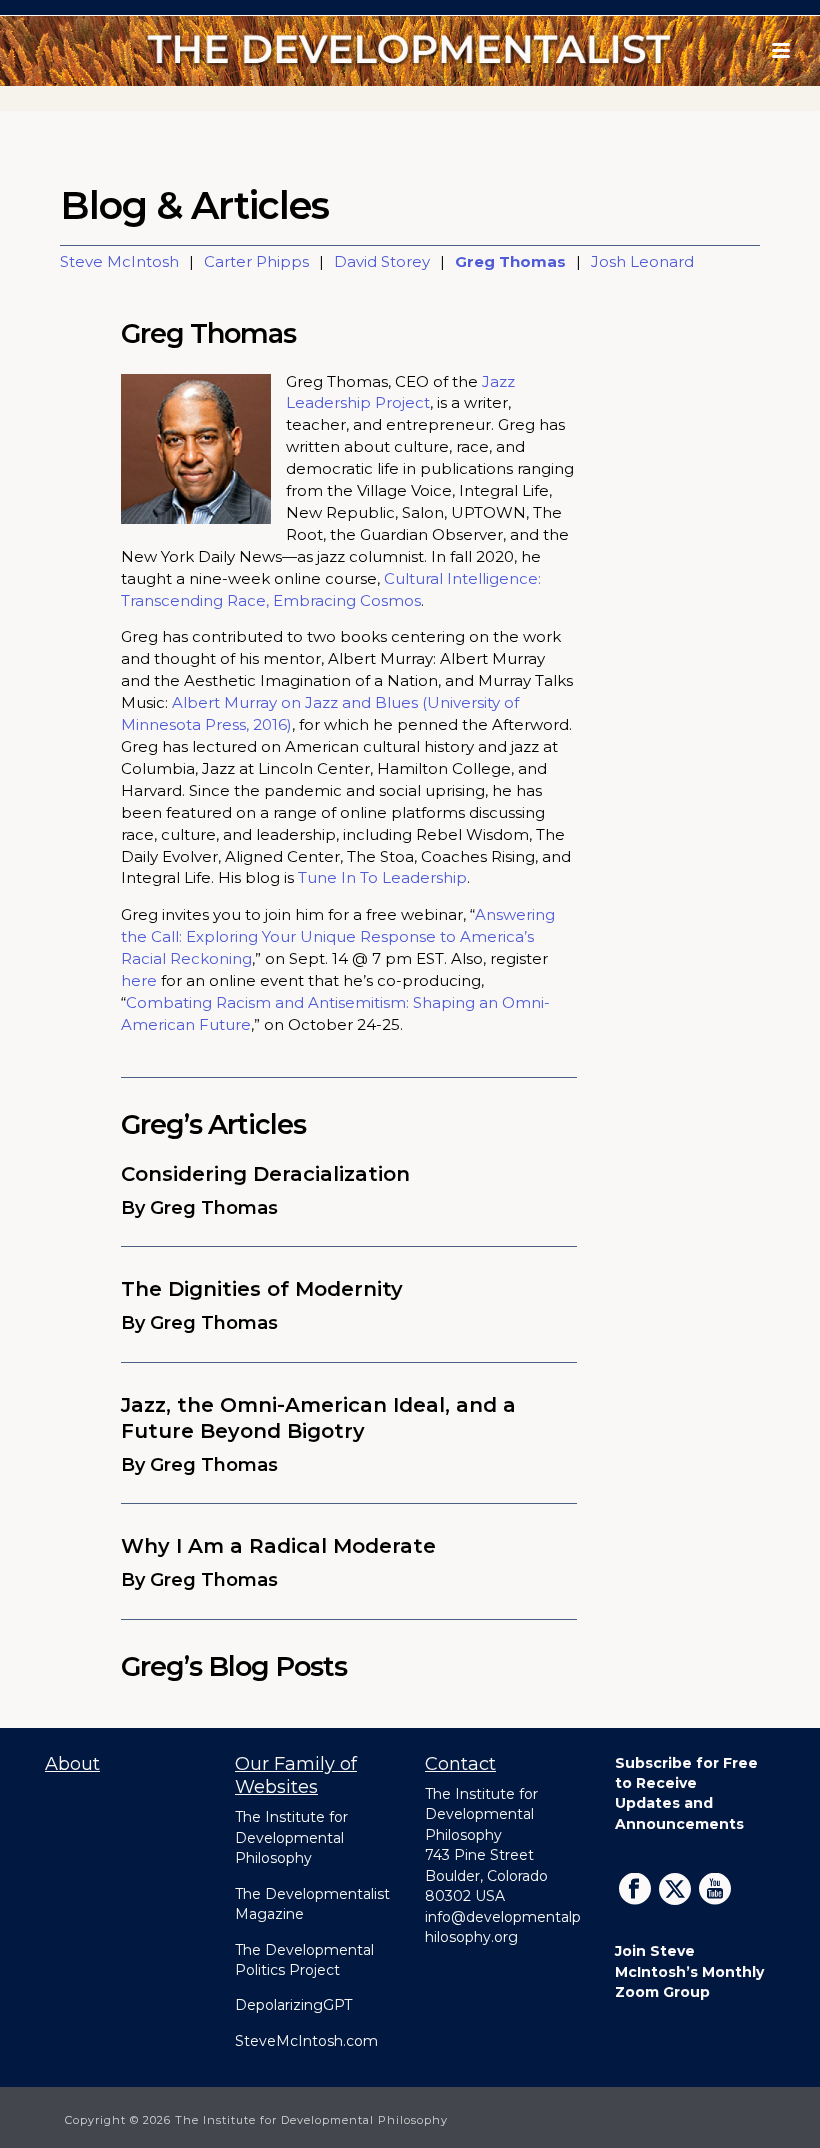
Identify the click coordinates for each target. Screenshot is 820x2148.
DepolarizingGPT (293, 2005)
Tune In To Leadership (382, 877)
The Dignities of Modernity (262, 1289)
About (72, 1764)
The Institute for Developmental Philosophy (291, 1837)
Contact (460, 1764)
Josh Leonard (642, 261)
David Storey (382, 261)
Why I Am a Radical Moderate (278, 1546)
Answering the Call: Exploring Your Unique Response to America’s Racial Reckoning (338, 936)
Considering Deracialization (265, 1174)
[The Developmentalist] (410, 51)
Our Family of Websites (296, 1775)
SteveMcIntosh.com (306, 2041)
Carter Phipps (256, 261)
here (139, 980)
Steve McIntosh (119, 261)
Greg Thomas (510, 261)
